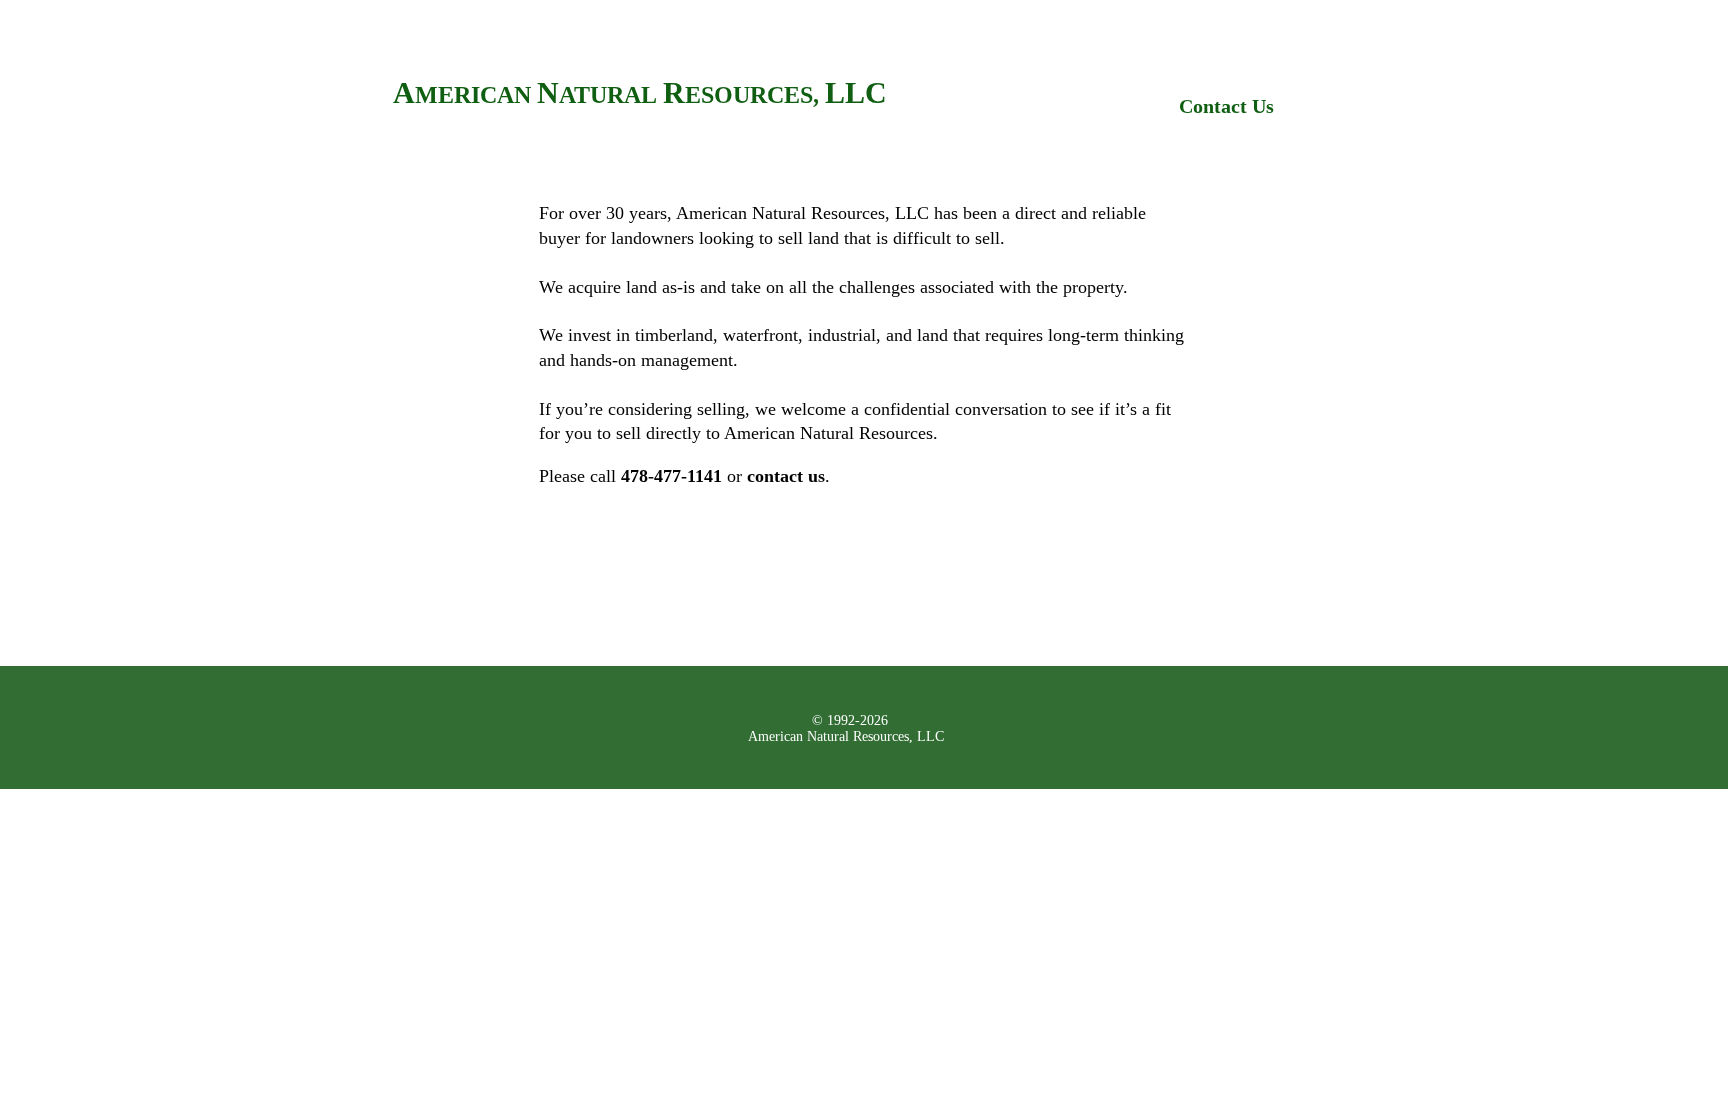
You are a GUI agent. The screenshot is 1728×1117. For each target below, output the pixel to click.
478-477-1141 (671, 476)
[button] (587, 476)
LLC (856, 92)
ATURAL (611, 95)
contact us (786, 476)
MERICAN (476, 95)
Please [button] (562, 476)
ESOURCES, (755, 95)
